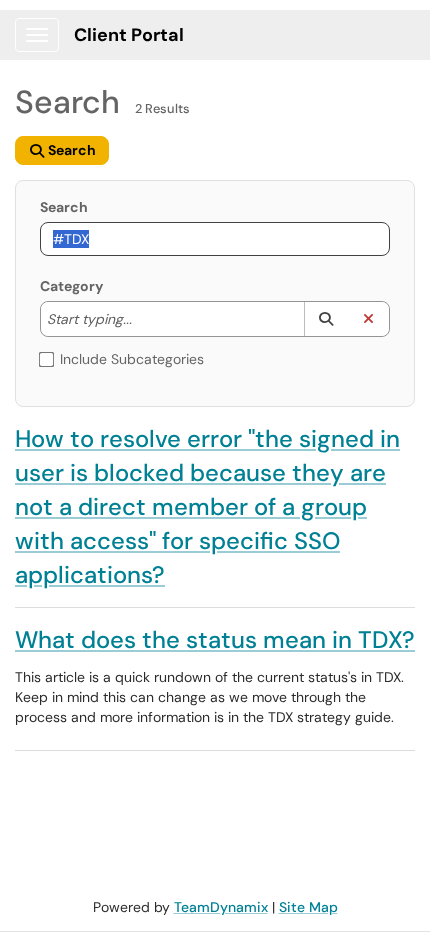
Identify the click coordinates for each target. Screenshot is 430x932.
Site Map (308, 907)
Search (64, 207)
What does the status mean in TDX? (215, 639)
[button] (325, 319)
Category (71, 286)
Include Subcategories (132, 359)
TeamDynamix (221, 907)
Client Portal (129, 35)
